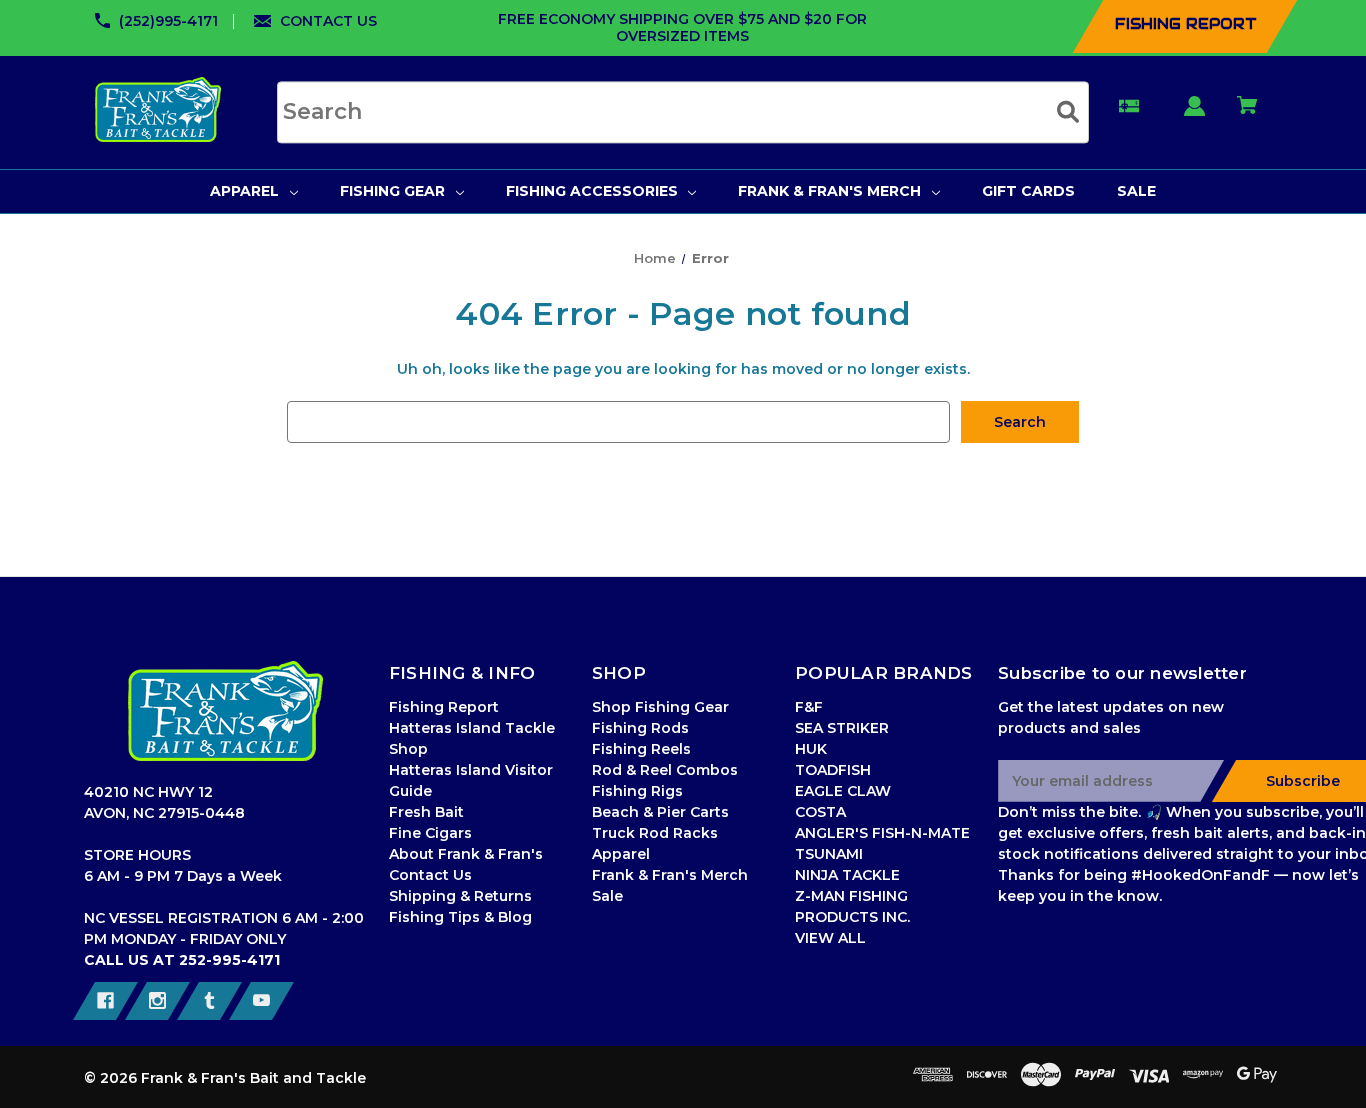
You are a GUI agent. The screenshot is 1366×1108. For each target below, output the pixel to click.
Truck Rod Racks (655, 833)
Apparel (621, 854)
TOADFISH (833, 770)
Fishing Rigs (637, 791)
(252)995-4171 (168, 21)
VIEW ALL (830, 938)
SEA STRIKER (842, 728)
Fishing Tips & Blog (460, 917)
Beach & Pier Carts (660, 812)
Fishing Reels (641, 749)
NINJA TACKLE (847, 875)
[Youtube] (261, 1001)
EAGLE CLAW (843, 791)
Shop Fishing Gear (660, 707)
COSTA (820, 812)
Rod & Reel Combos (665, 770)
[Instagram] (157, 1001)
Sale (607, 896)
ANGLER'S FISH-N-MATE (882, 833)
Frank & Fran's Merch (670, 875)
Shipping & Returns (460, 896)
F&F (809, 707)
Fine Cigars (430, 833)
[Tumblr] (209, 1001)
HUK (811, 749)
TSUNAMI (829, 854)
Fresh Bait (426, 812)
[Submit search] (1068, 111)
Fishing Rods (640, 728)
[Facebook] (105, 1001)
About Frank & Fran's (466, 854)
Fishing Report (444, 707)
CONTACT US (328, 21)
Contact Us (430, 875)
